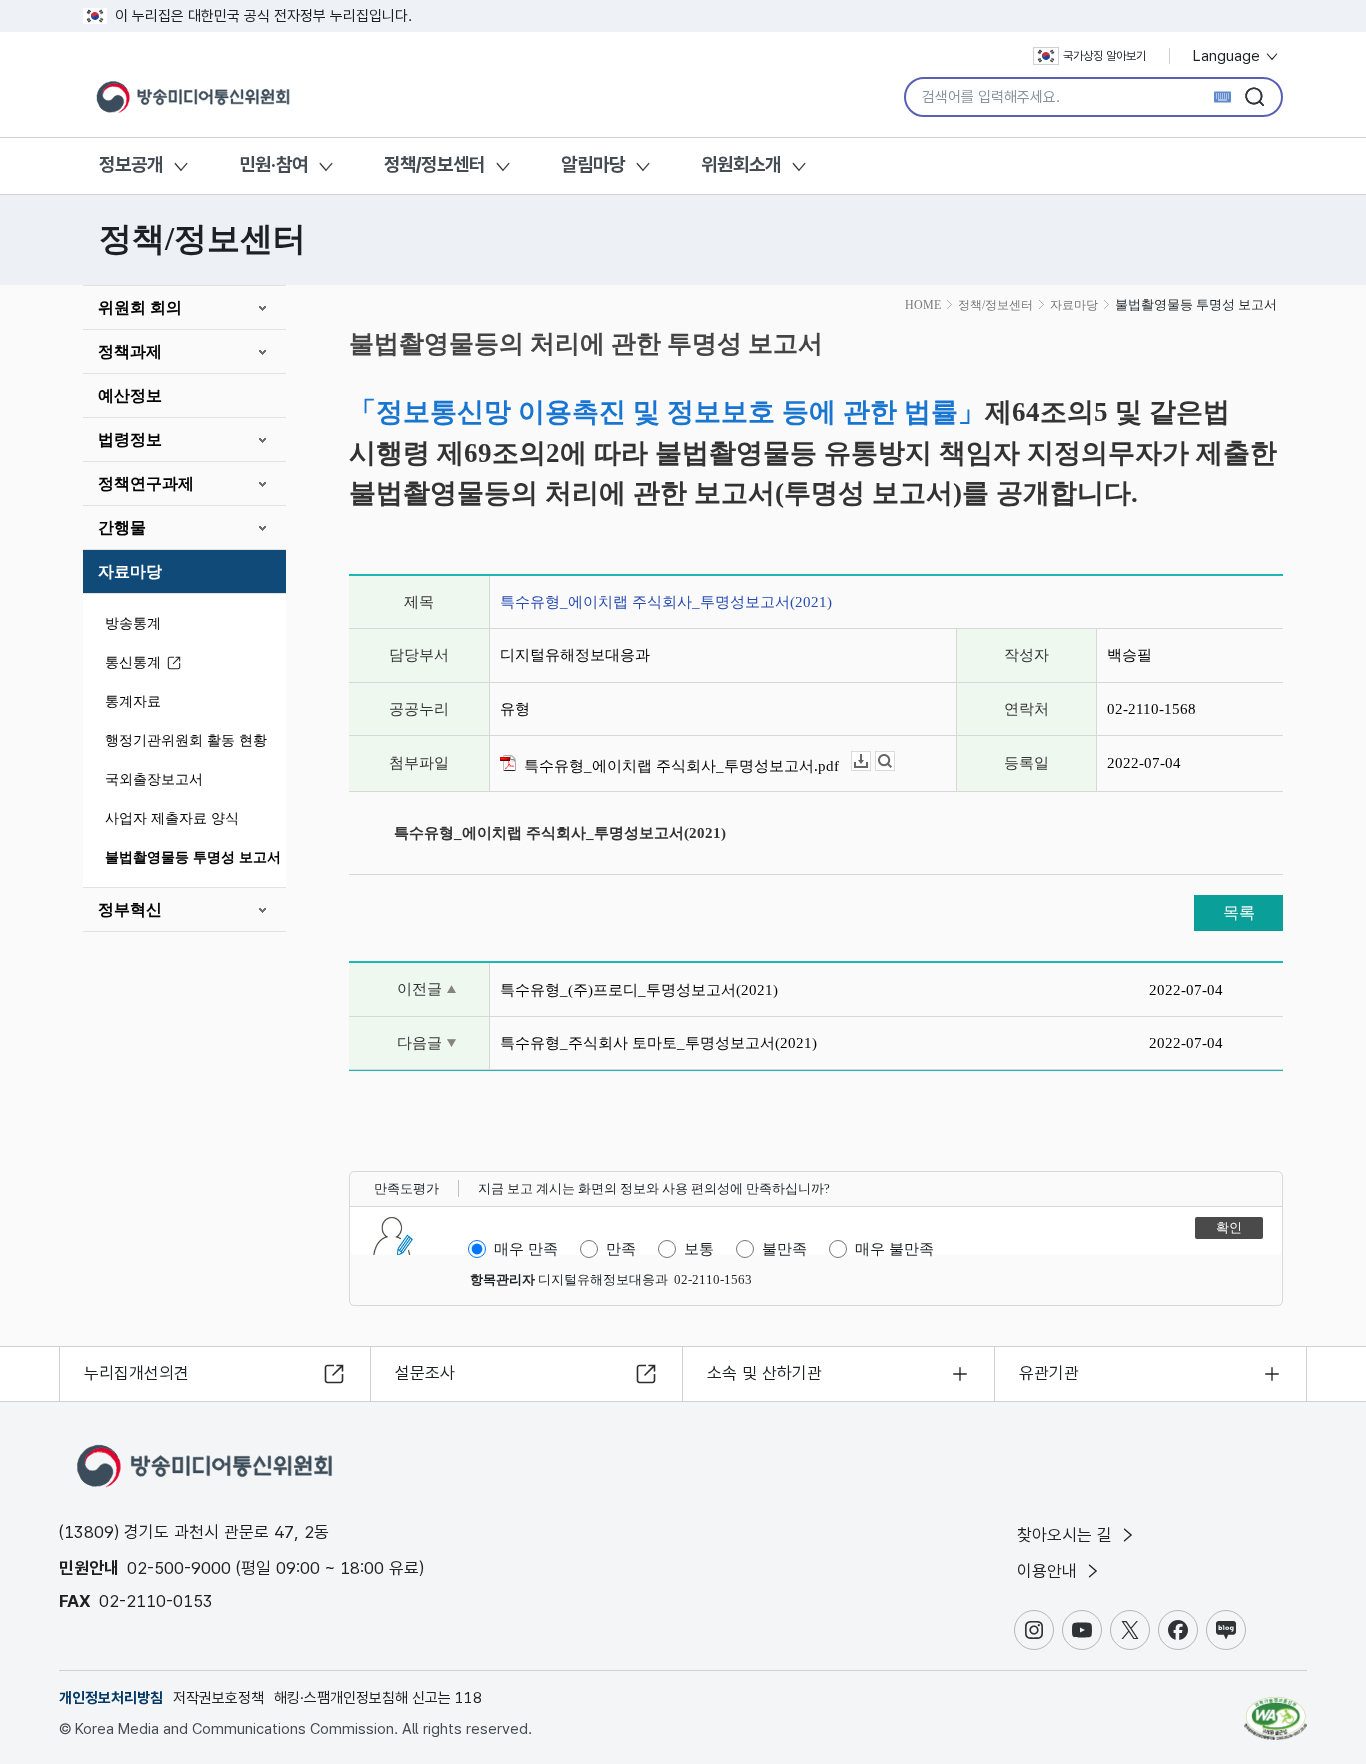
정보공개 (131, 164)
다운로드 (870, 761)
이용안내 (1049, 1571)
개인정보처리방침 (111, 1698)
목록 (1239, 912)
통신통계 (133, 662)
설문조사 (425, 1373)
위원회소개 (741, 164)
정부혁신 (130, 909)
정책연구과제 (146, 483)
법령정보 (130, 439)
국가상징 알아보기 (1104, 56)
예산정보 (130, 395)
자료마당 (130, 571)
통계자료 (133, 701)
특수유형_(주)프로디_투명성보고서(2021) (639, 990)
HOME (923, 305)
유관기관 (1049, 1373)
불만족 (784, 1249)
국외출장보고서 (154, 779)
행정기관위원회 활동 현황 (186, 740)
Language (1228, 56)
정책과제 (130, 351)
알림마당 (593, 164)
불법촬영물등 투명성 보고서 (193, 857)
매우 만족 (526, 1249)
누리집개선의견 (136, 1373)
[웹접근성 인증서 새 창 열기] (1275, 1709)
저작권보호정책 (218, 1698)
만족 (621, 1249)
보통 (699, 1249)
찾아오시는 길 (1067, 1535)
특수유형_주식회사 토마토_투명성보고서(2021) (658, 1043)
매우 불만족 (894, 1249)
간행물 (122, 527)
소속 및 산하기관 (764, 1373)
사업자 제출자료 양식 (172, 818)
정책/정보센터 (434, 164)
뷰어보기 (894, 761)
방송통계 (133, 623)
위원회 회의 (140, 307)
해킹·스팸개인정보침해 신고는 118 (378, 1698)
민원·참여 (273, 164)
